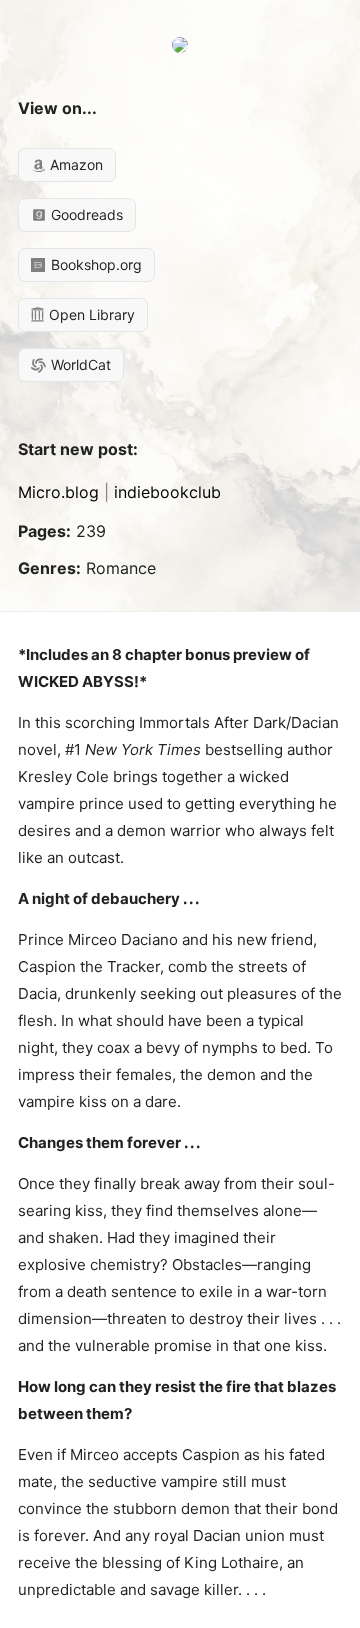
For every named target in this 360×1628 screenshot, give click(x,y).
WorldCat (79, 364)
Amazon (74, 164)
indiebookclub (167, 492)
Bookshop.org (94, 264)
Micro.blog (58, 492)
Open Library (90, 314)
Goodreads (85, 214)
